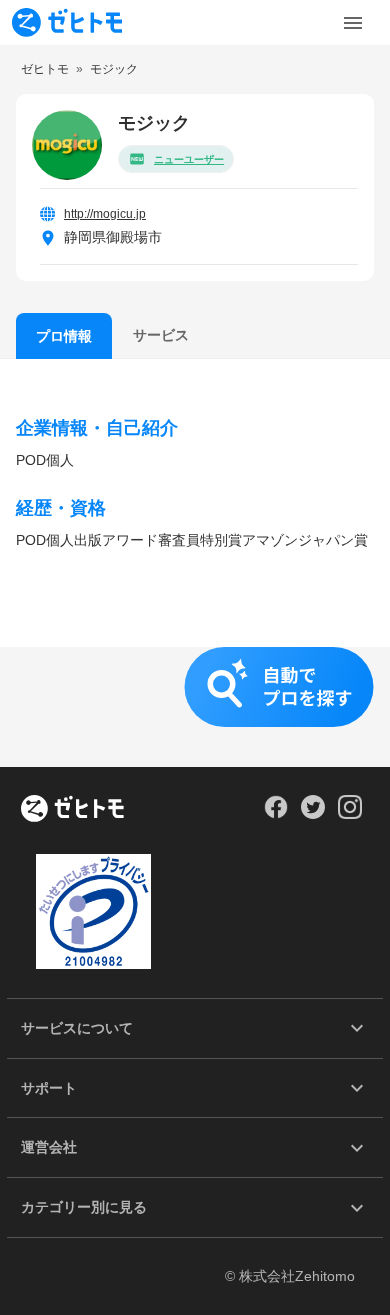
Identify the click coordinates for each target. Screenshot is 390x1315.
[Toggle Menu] (353, 23)
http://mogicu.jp (105, 214)
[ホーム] (72, 810)
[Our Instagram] (350, 814)
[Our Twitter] (312, 814)
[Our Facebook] (275, 814)
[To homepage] (67, 22)
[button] (195, 707)
